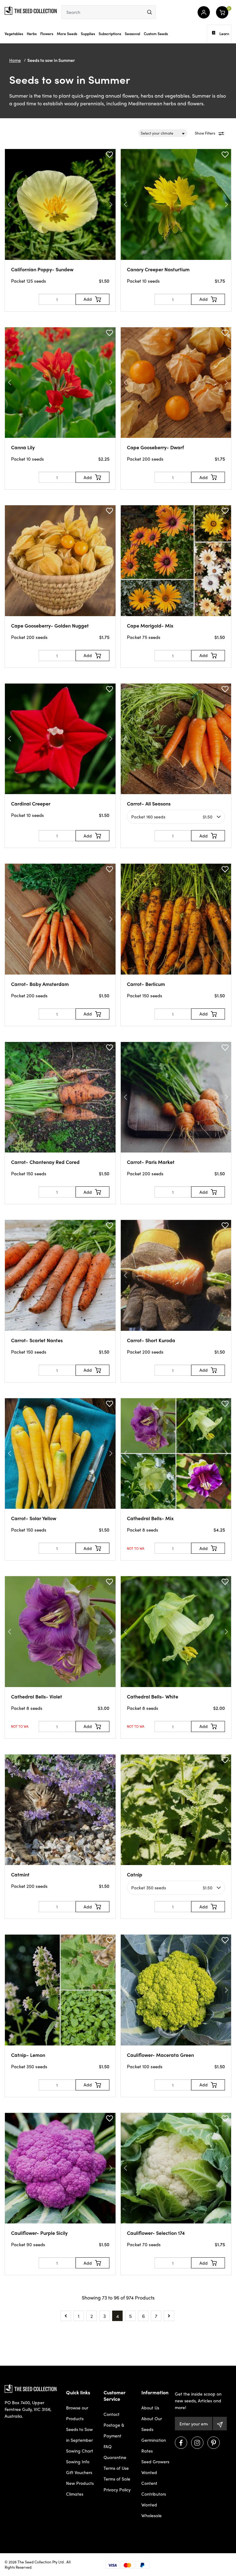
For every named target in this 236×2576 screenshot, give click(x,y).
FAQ (108, 2446)
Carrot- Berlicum (146, 984)
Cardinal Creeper (31, 803)
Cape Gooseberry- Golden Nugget (50, 626)
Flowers (47, 34)
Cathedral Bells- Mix (150, 1518)
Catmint (20, 1874)
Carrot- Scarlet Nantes (37, 1340)
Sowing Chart (80, 2451)
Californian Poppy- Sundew (42, 269)
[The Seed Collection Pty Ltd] (31, 10)
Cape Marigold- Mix (150, 626)
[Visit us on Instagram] (197, 2443)
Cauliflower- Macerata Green (160, 2055)
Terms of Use (116, 2468)
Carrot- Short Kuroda (151, 1340)
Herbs (32, 34)
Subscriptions (110, 34)
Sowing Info (78, 2461)
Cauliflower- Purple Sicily (39, 2233)
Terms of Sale (117, 2479)
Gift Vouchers (79, 2472)
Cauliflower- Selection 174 (156, 2233)
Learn (224, 34)
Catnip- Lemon (28, 2055)
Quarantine (115, 2457)
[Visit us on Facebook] (181, 2443)
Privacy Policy (117, 2489)
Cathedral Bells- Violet (37, 1696)
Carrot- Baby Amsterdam (40, 984)
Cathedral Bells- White (153, 1696)
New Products (80, 2483)
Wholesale (151, 2515)
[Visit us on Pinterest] (214, 2443)
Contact (112, 2414)
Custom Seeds (156, 34)
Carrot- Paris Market (151, 1162)
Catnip (135, 1874)
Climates (75, 2494)
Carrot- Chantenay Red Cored (45, 1162)
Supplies (88, 34)
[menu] (149, 12)
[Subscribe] (220, 2424)
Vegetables (14, 34)
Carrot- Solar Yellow (34, 1518)
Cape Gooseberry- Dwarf (155, 447)
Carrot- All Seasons (149, 803)
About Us (150, 2408)
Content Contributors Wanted (154, 2494)
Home (15, 60)
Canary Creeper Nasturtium (158, 269)
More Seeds (67, 34)
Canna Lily (23, 447)
